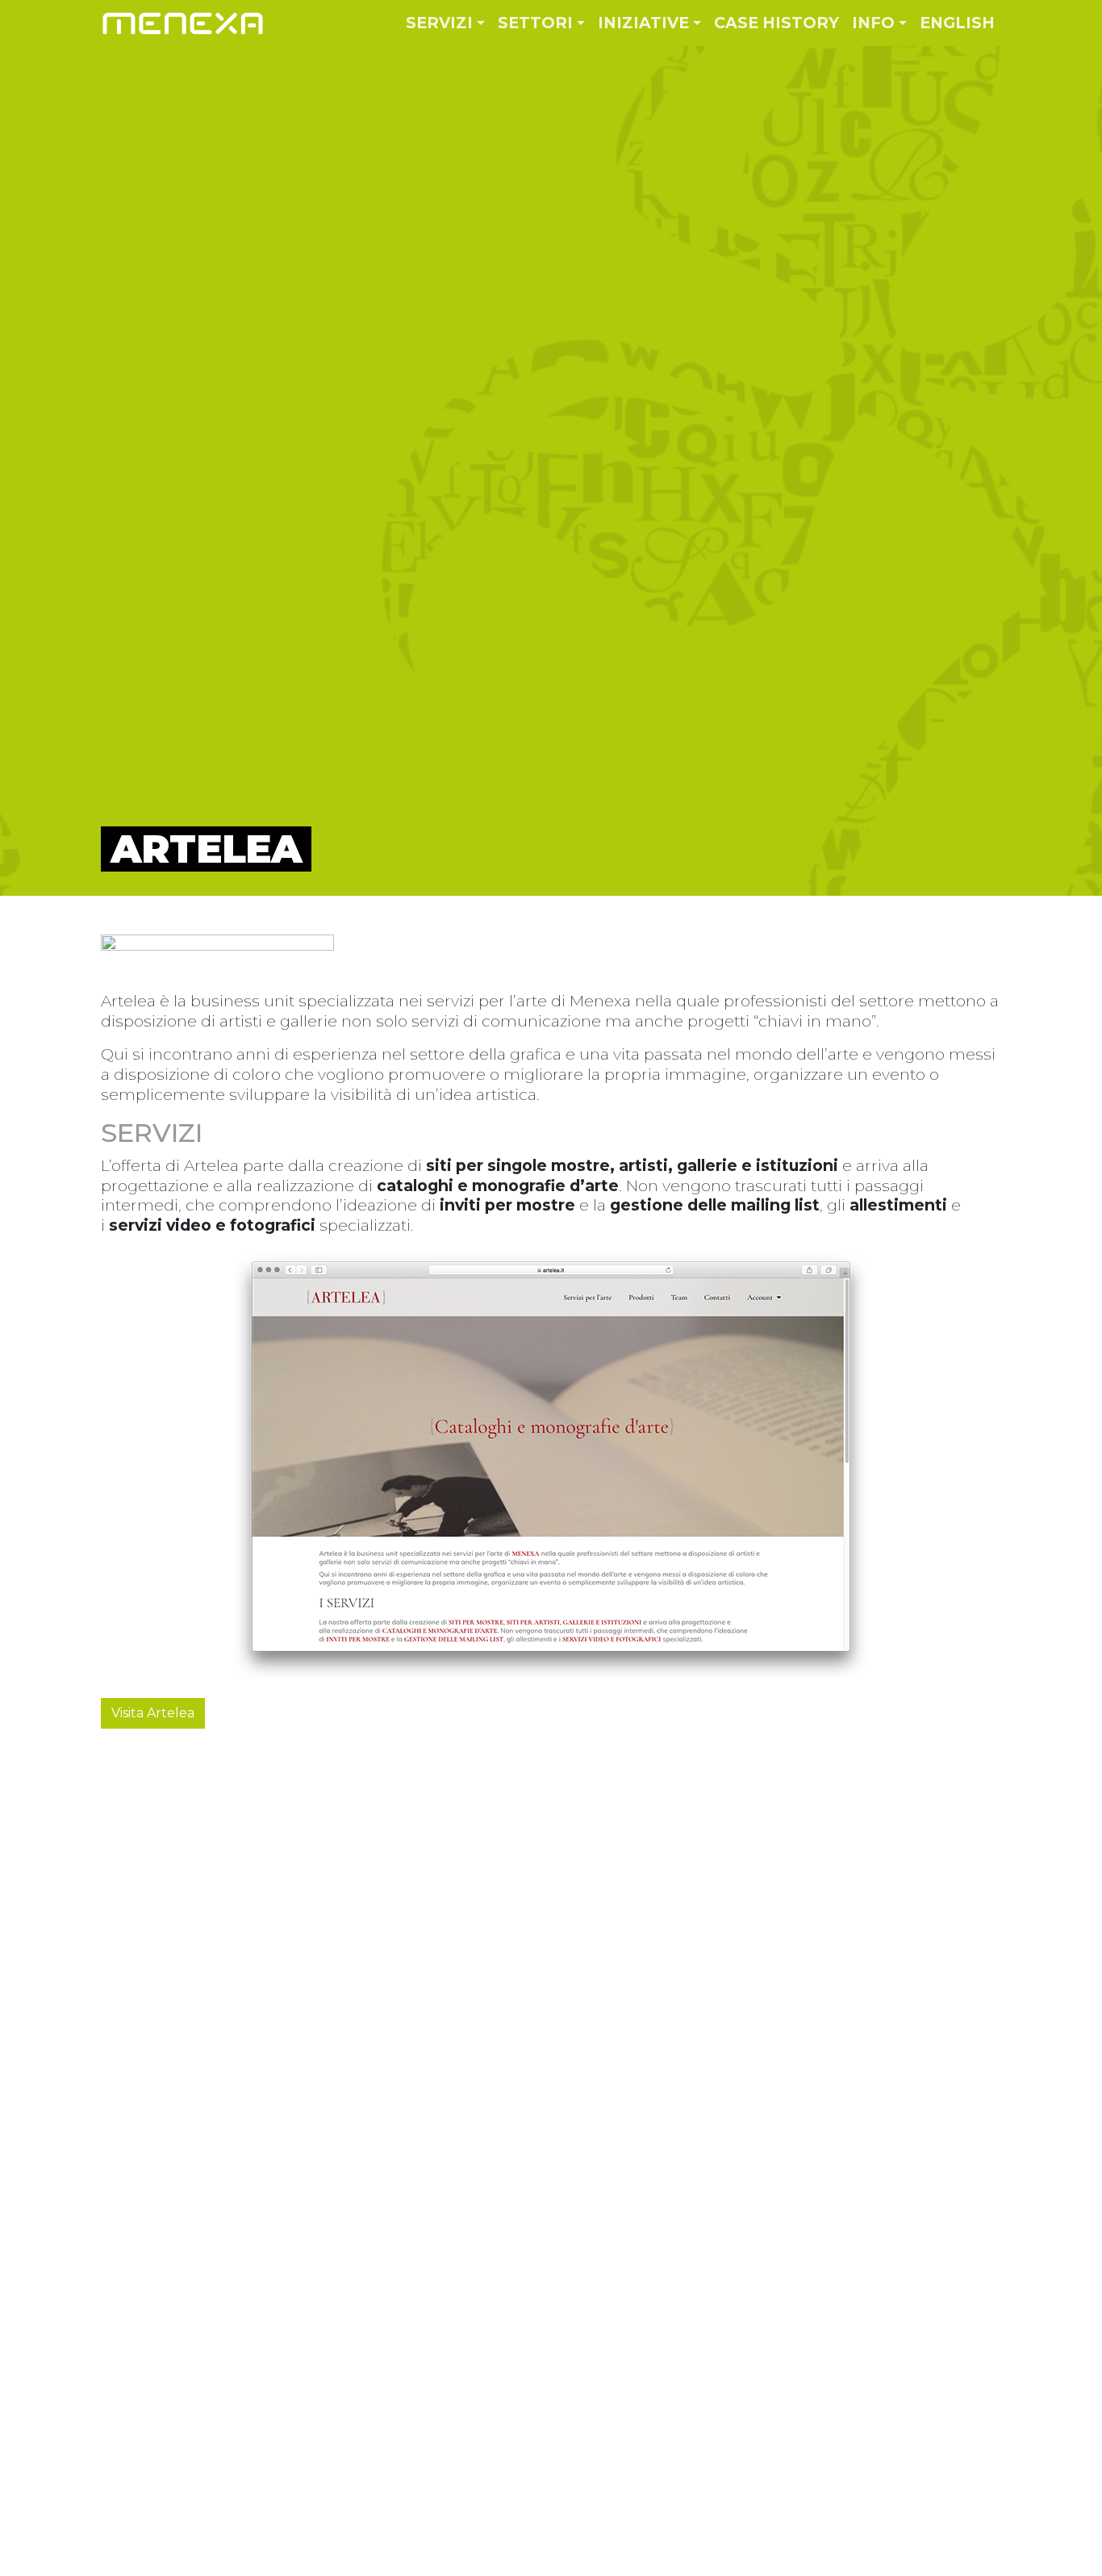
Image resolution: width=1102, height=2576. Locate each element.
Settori (535, 23)
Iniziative (643, 23)
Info (873, 23)
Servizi (439, 23)
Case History (776, 23)
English (957, 23)
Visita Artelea (153, 1713)
